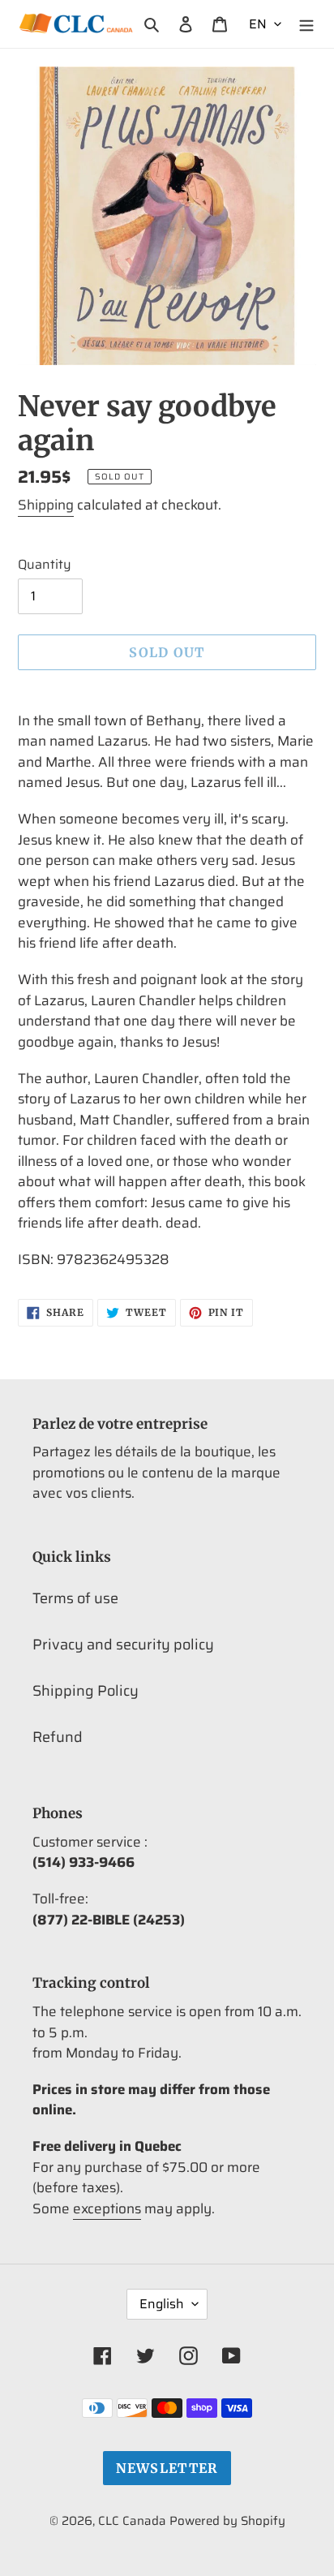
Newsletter (167, 2468)
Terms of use (75, 1598)
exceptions (107, 2208)
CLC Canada (132, 2521)
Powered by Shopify (227, 2521)
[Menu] (306, 24)
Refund (58, 1737)
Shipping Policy (86, 1691)
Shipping (46, 505)
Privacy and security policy (123, 1645)
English (162, 2304)
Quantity (45, 565)
